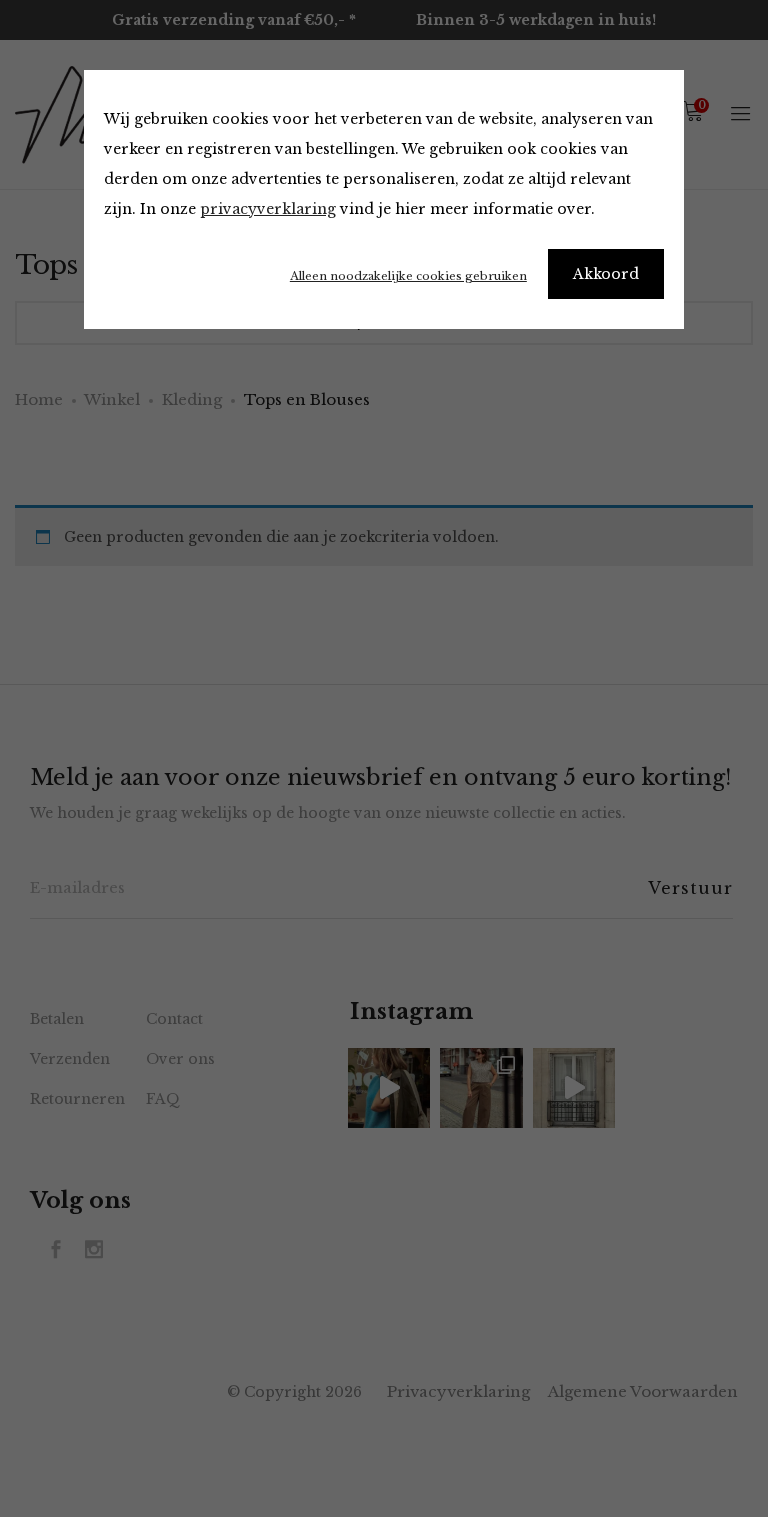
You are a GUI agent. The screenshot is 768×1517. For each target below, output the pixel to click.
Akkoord (606, 274)
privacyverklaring (268, 209)
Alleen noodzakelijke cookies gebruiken (408, 276)
